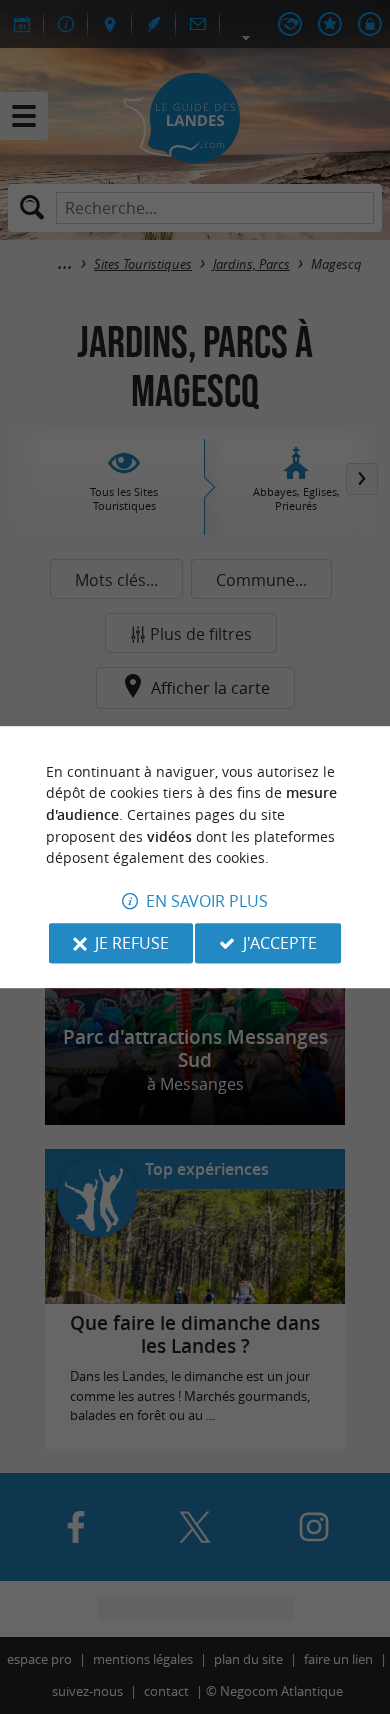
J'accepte (280, 943)
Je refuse (132, 943)
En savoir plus (207, 901)
